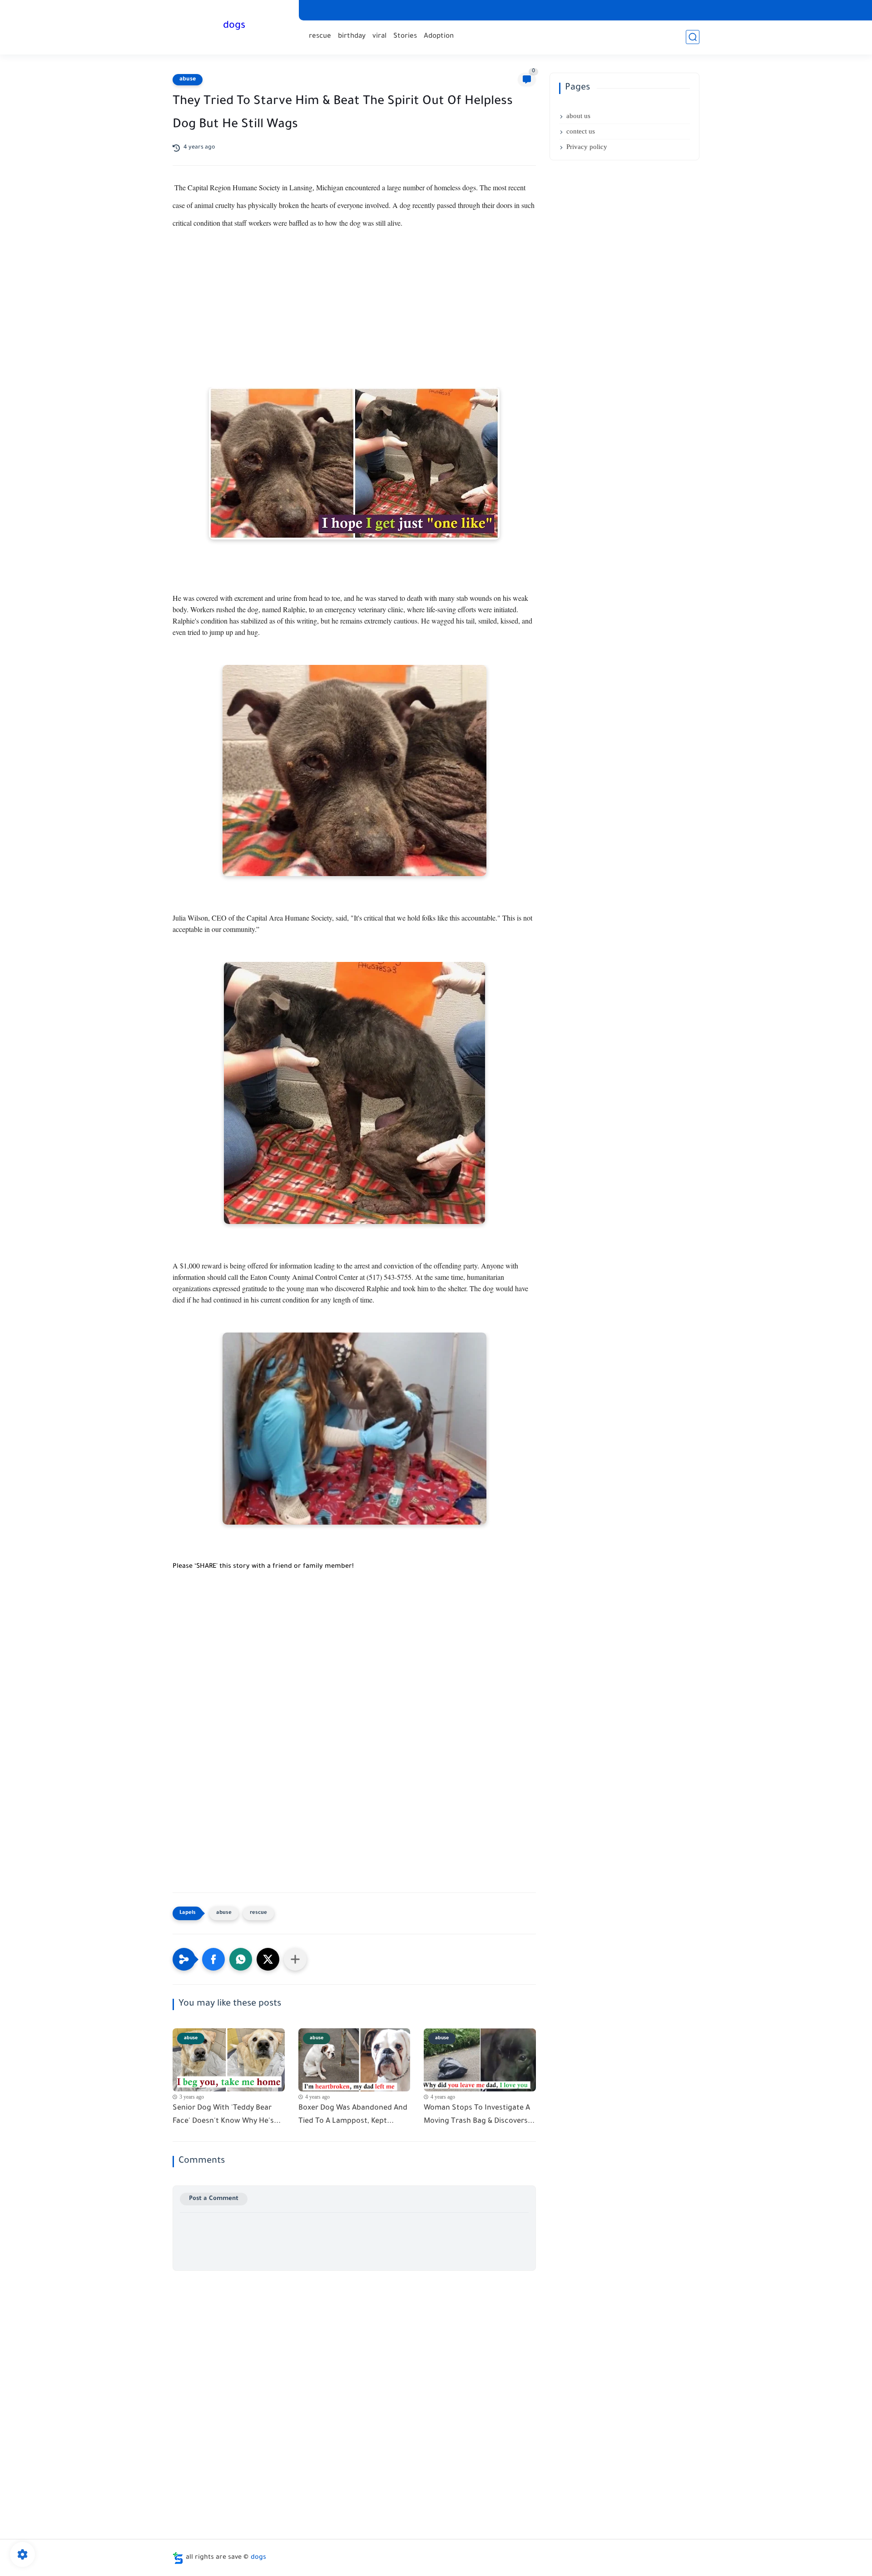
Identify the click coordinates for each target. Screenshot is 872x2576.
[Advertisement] (354, 319)
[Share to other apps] (295, 1959)
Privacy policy (587, 147)
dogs (234, 26)
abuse (188, 79)
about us (578, 116)
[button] (213, 1959)
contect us (581, 131)
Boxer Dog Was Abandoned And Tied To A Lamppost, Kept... (353, 2115)
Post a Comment (214, 2199)
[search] (693, 37)
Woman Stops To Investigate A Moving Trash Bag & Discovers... (479, 2115)
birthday (352, 37)
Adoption (439, 37)
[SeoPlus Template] (178, 2558)
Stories (405, 37)
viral (379, 37)
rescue (320, 37)
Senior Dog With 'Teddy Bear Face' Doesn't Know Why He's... (227, 2115)
